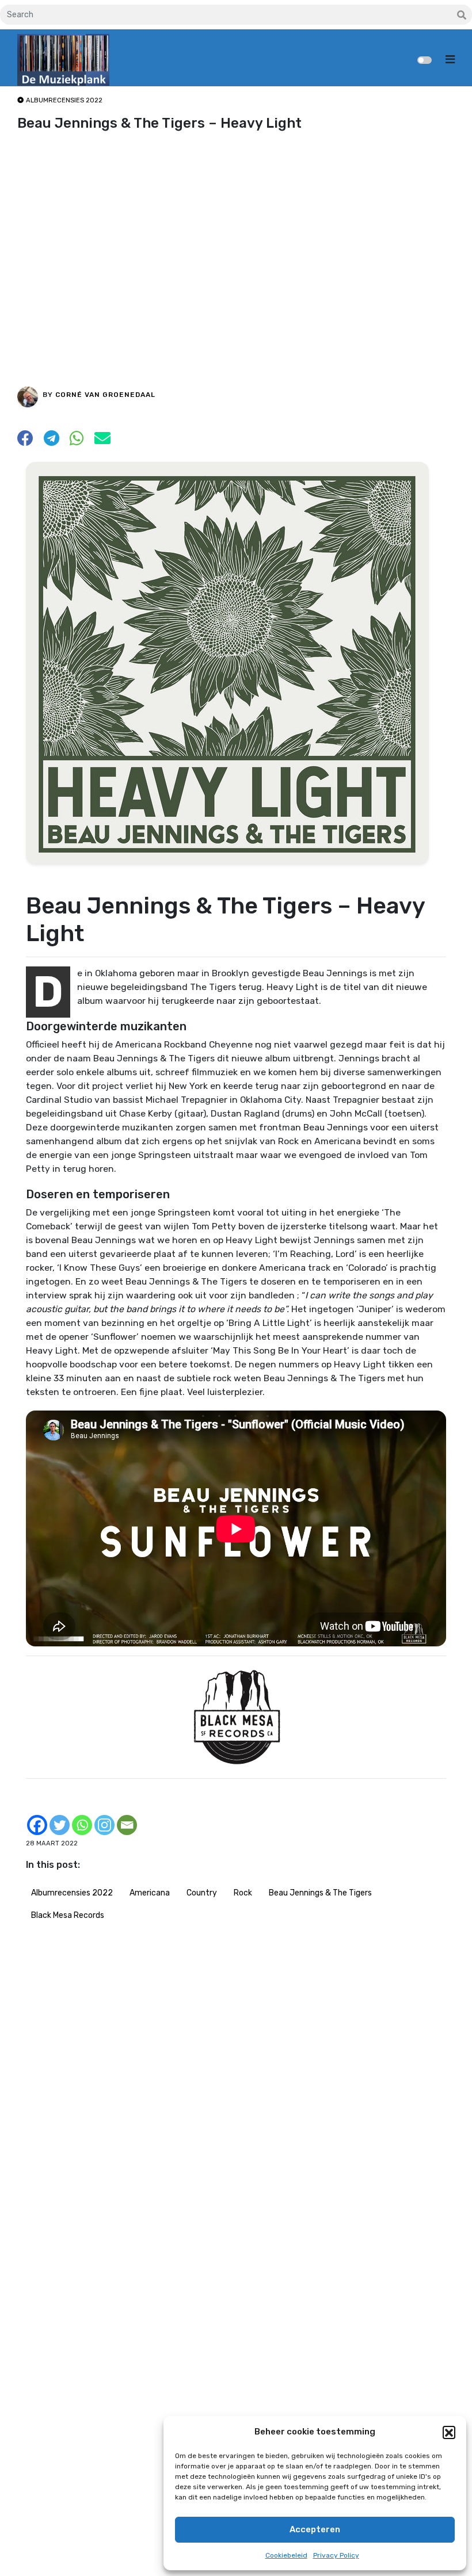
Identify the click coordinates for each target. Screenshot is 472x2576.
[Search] (462, 16)
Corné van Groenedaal (105, 395)
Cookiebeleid (286, 2555)
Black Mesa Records (68, 1915)
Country (202, 1893)
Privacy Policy (336, 2555)
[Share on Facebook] (25, 442)
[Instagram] (104, 1825)
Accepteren (315, 2529)
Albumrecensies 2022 (72, 1893)
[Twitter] (60, 1825)
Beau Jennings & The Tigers (320, 1893)
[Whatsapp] (82, 1825)
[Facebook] (37, 1825)
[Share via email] (102, 442)
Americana (150, 1893)
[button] (449, 2432)
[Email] (127, 1825)
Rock (243, 1893)
